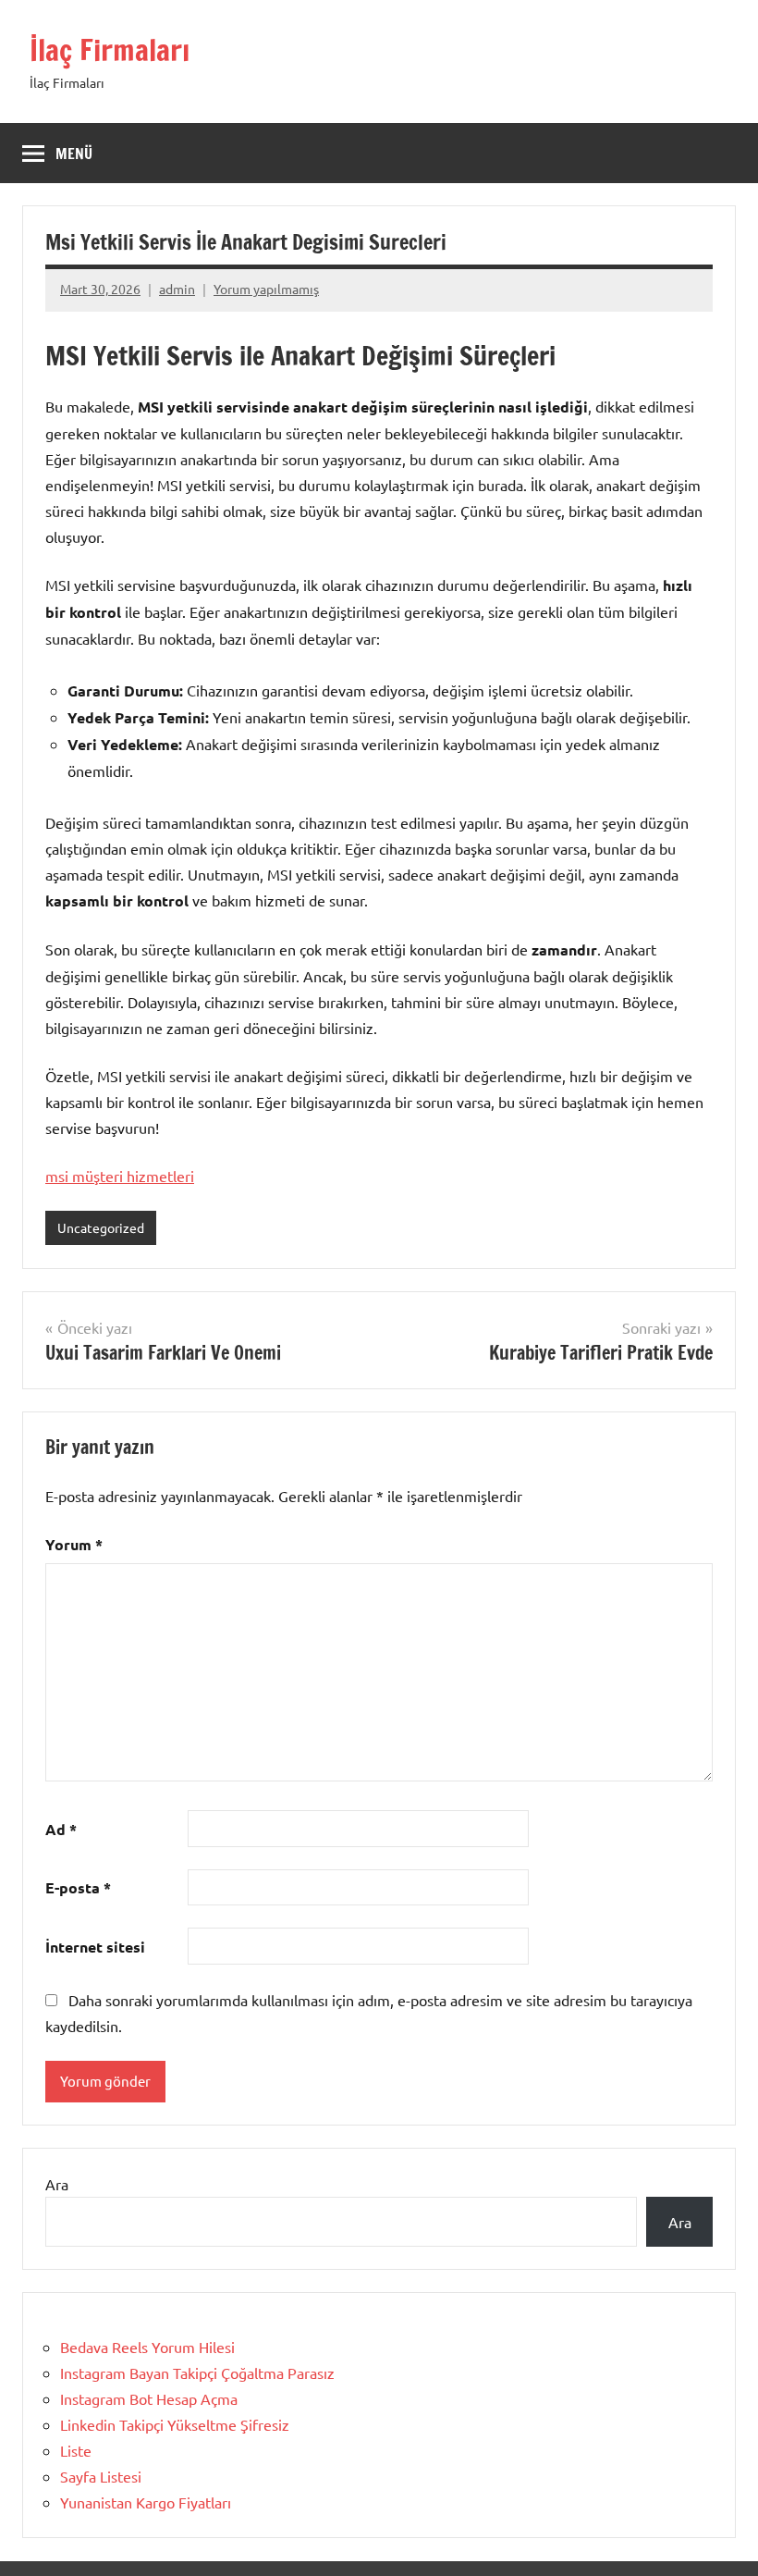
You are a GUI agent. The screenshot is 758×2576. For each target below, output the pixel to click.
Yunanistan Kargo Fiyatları (146, 2502)
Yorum (74, 1544)
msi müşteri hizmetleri (120, 1176)
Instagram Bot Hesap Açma (149, 2398)
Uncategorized (101, 1227)
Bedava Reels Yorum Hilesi (147, 2347)
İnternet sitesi (95, 1947)
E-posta (78, 1887)
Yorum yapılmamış (266, 289)
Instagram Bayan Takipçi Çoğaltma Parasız (197, 2373)
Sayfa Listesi (101, 2476)
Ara (57, 2184)
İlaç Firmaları (110, 50)
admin (177, 289)
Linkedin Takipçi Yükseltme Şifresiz (175, 2424)
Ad (61, 1829)
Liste (76, 2450)
